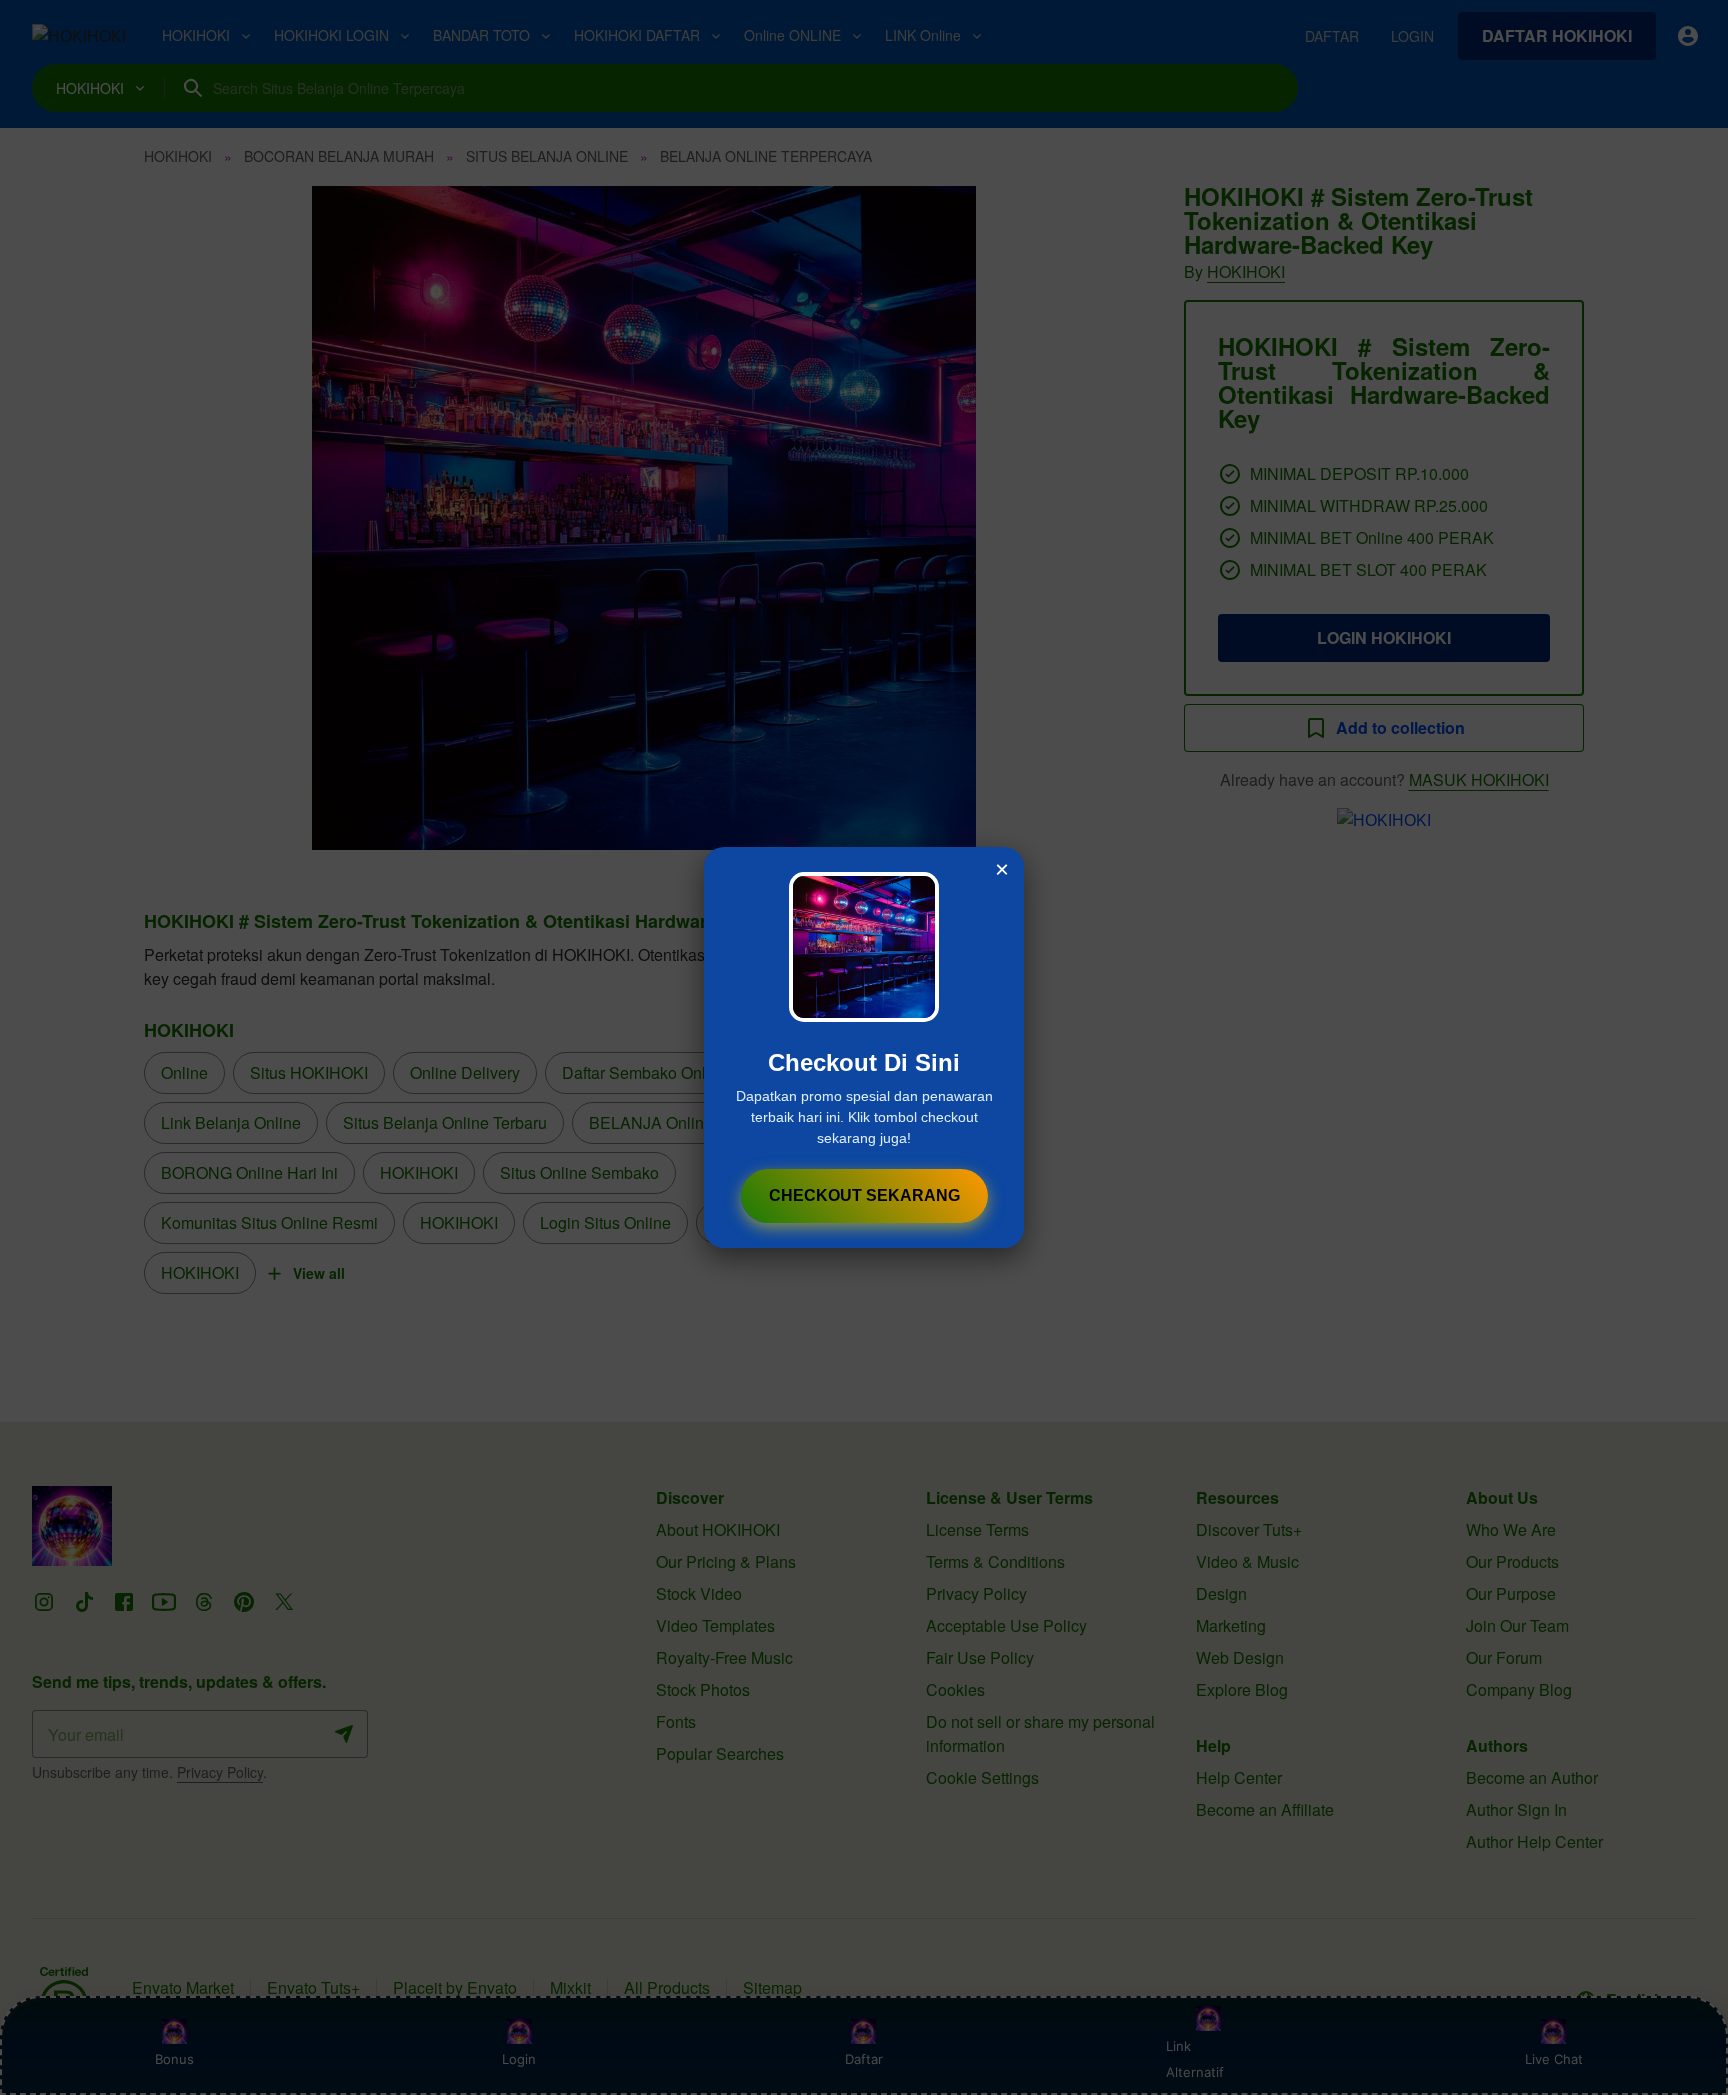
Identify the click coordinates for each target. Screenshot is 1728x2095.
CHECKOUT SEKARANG (864, 1195)
